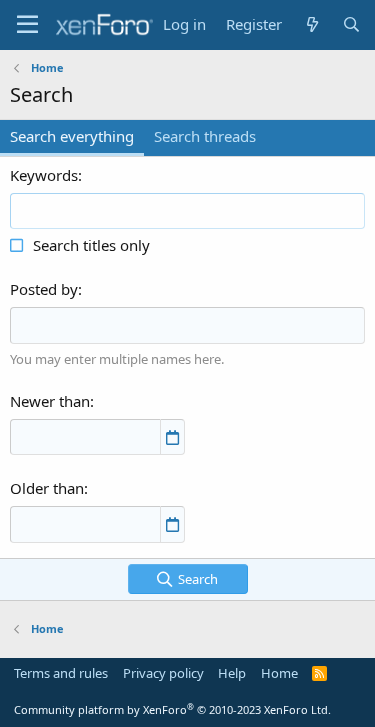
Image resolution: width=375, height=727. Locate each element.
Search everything (72, 136)
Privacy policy (163, 673)
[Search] (351, 24)
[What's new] (311, 24)
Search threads (205, 136)
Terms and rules (61, 673)
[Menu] (27, 25)
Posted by (44, 289)
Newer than (50, 401)
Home (279, 673)
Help (232, 673)
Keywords (44, 175)
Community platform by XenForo (172, 709)
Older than (47, 488)
